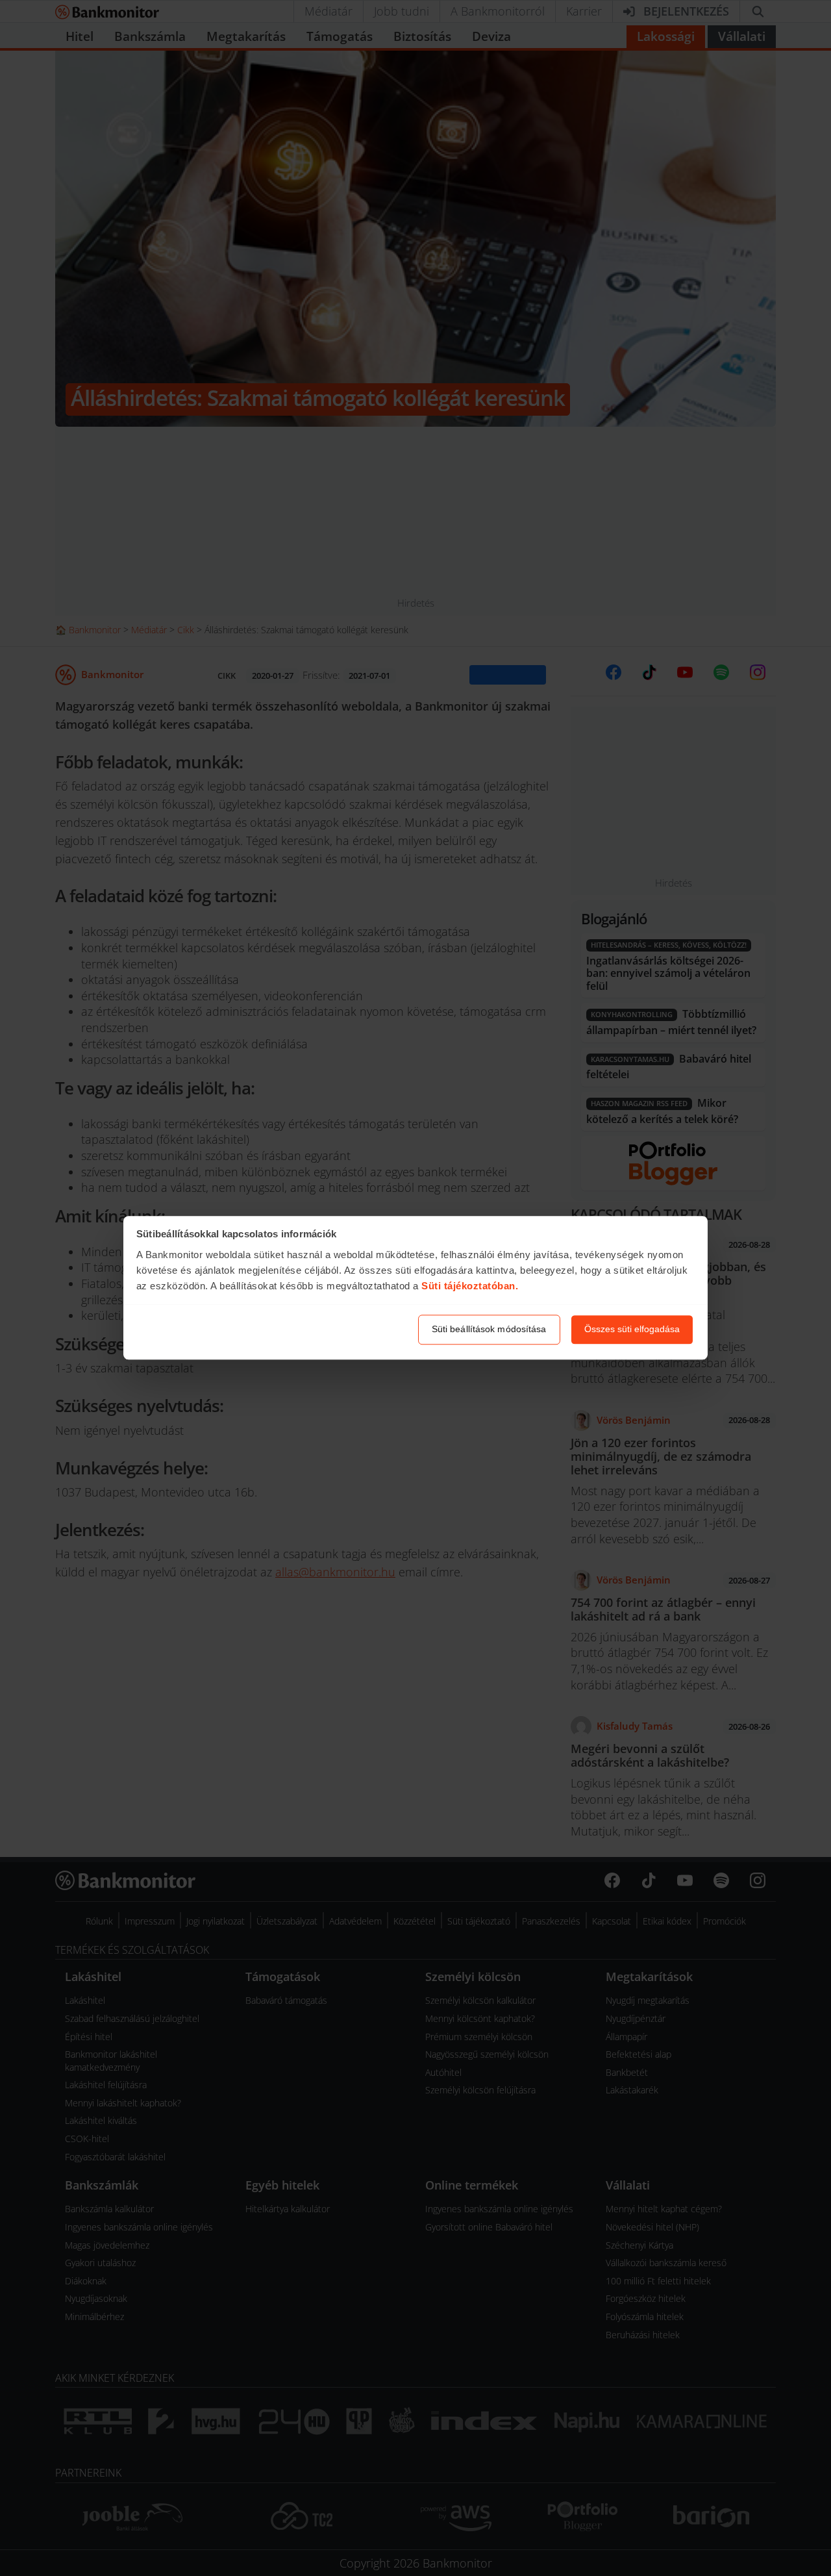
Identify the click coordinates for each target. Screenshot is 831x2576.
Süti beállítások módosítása (489, 1330)
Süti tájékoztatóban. (470, 1286)
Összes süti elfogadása (632, 1330)
